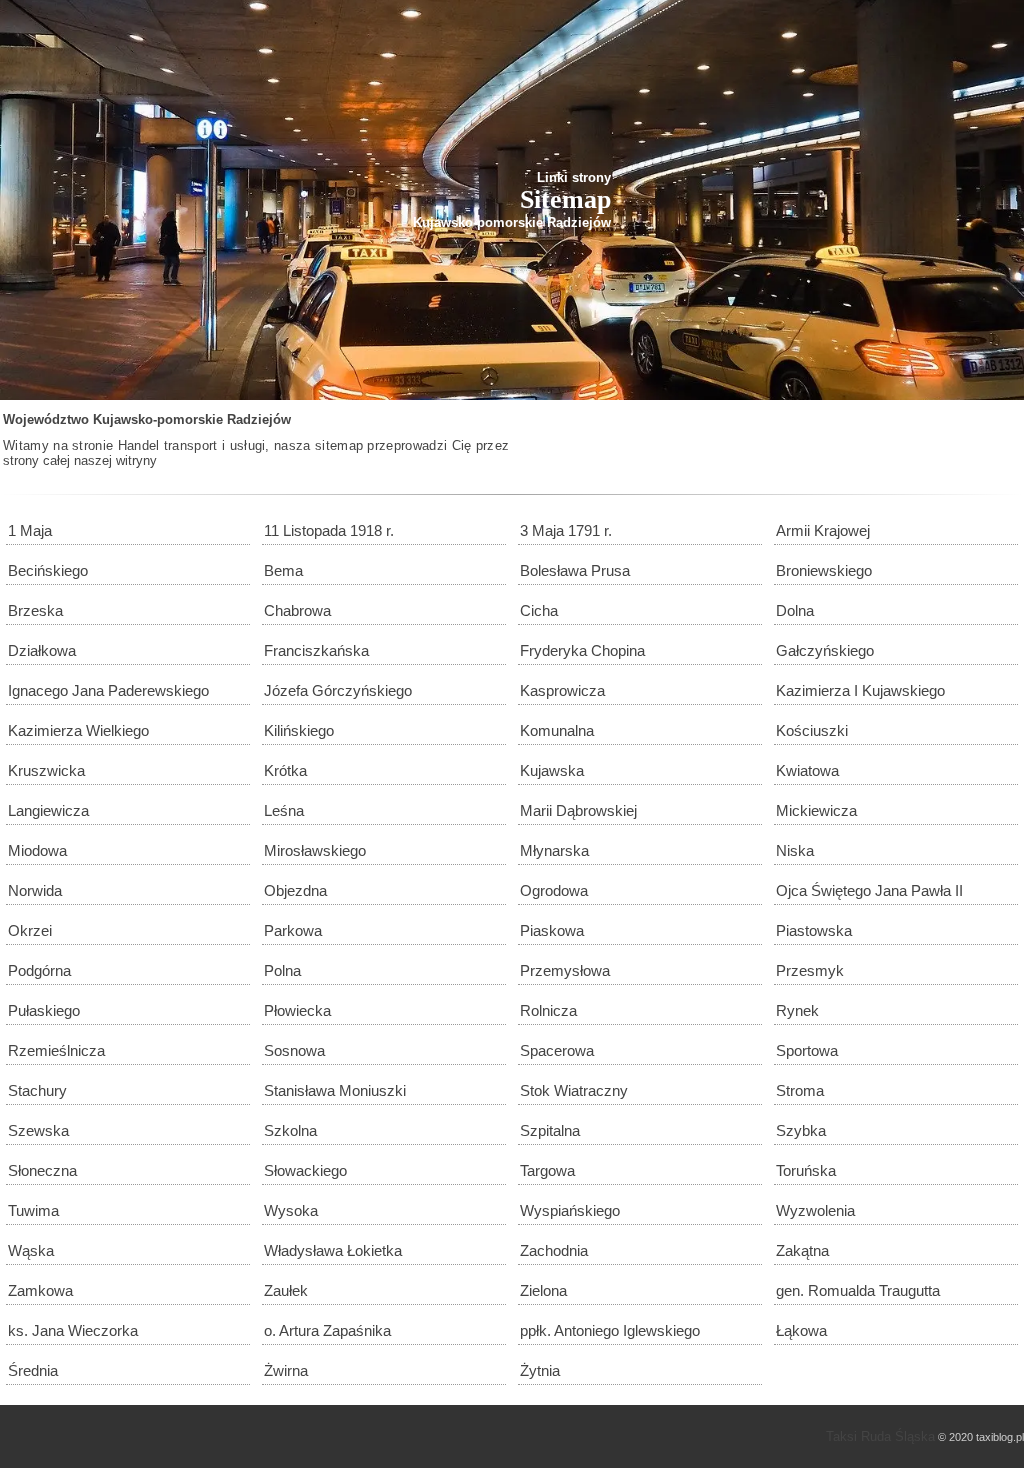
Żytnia (540, 1370)
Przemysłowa (565, 970)
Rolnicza (548, 1010)
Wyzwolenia (815, 1210)
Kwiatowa (807, 770)
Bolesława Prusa (575, 570)
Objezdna (295, 890)
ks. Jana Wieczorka (73, 1330)
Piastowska (814, 930)
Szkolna (290, 1130)
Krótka (285, 770)
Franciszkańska (316, 650)
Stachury (37, 1090)
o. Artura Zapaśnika (327, 1330)
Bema (283, 570)
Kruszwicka (46, 770)
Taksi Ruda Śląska (880, 1436)
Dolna (795, 610)
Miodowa (37, 850)
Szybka (801, 1130)
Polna (282, 970)
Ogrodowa (554, 890)
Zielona (543, 1290)
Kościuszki (812, 730)
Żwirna (286, 1370)
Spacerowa (557, 1050)
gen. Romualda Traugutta (858, 1290)
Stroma (800, 1090)
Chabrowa (297, 610)
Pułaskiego (44, 1010)
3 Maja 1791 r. (566, 530)
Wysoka (291, 1210)
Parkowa (293, 930)
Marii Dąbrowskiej (578, 810)
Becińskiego (48, 570)
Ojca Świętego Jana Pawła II (869, 890)
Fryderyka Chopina (582, 650)
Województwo (46, 419)
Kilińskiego (299, 730)
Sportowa (807, 1050)
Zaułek (286, 1290)
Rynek (797, 1010)
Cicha (539, 610)
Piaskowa (552, 930)
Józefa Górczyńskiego (338, 690)
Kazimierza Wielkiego (78, 730)
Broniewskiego (824, 570)
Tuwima (33, 1210)
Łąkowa (801, 1330)
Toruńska (806, 1170)
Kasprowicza (562, 690)
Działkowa (42, 650)
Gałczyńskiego (825, 650)
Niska (795, 850)
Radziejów (259, 419)
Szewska (38, 1130)
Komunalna (557, 730)
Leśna (284, 810)
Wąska (31, 1250)
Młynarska (554, 850)
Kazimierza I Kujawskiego (860, 690)
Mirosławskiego (315, 850)
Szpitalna (550, 1130)
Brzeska (35, 610)
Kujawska (552, 770)
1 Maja (30, 530)
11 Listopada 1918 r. (329, 530)
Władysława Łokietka (333, 1250)
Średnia (33, 1370)
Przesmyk (810, 970)
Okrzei (30, 930)
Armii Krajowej (823, 530)
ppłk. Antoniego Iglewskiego (610, 1330)
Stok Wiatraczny (574, 1090)
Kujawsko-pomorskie (158, 419)
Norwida (35, 890)
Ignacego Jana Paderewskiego (108, 690)
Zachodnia (554, 1250)
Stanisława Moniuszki (335, 1090)
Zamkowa (40, 1290)
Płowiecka (297, 1010)
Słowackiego (305, 1170)
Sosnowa (294, 1050)
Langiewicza (48, 810)
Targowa (547, 1170)
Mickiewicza (816, 810)
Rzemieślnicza (56, 1050)
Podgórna (39, 970)
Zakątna (802, 1250)
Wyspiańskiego (570, 1210)
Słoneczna (42, 1170)
